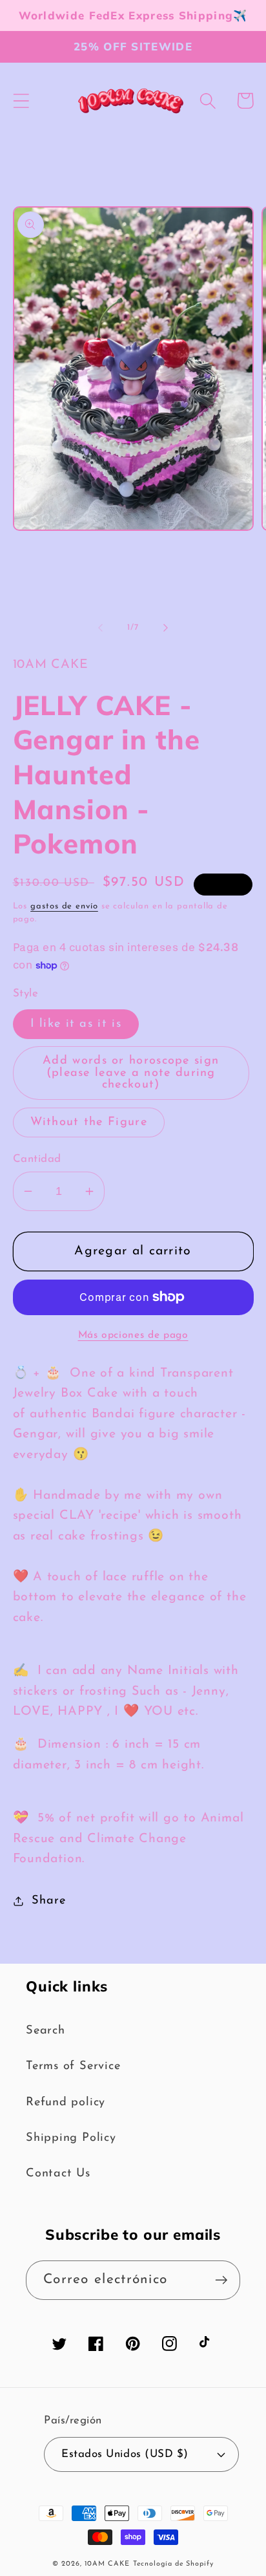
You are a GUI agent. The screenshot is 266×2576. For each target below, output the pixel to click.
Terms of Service (73, 2066)
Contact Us (58, 2173)
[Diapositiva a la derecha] (166, 628)
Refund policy (66, 2102)
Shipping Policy (71, 2138)
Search (46, 2031)
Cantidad (37, 1159)
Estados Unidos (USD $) (125, 2454)
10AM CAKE (107, 2564)
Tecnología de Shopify (173, 2564)
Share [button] (48, 1901)
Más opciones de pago (133, 1335)
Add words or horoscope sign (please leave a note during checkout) (131, 1072)
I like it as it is (76, 1024)
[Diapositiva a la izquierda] (100, 628)
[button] (21, 101)
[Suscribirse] (221, 2280)
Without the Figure (89, 1122)
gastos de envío (64, 906)
